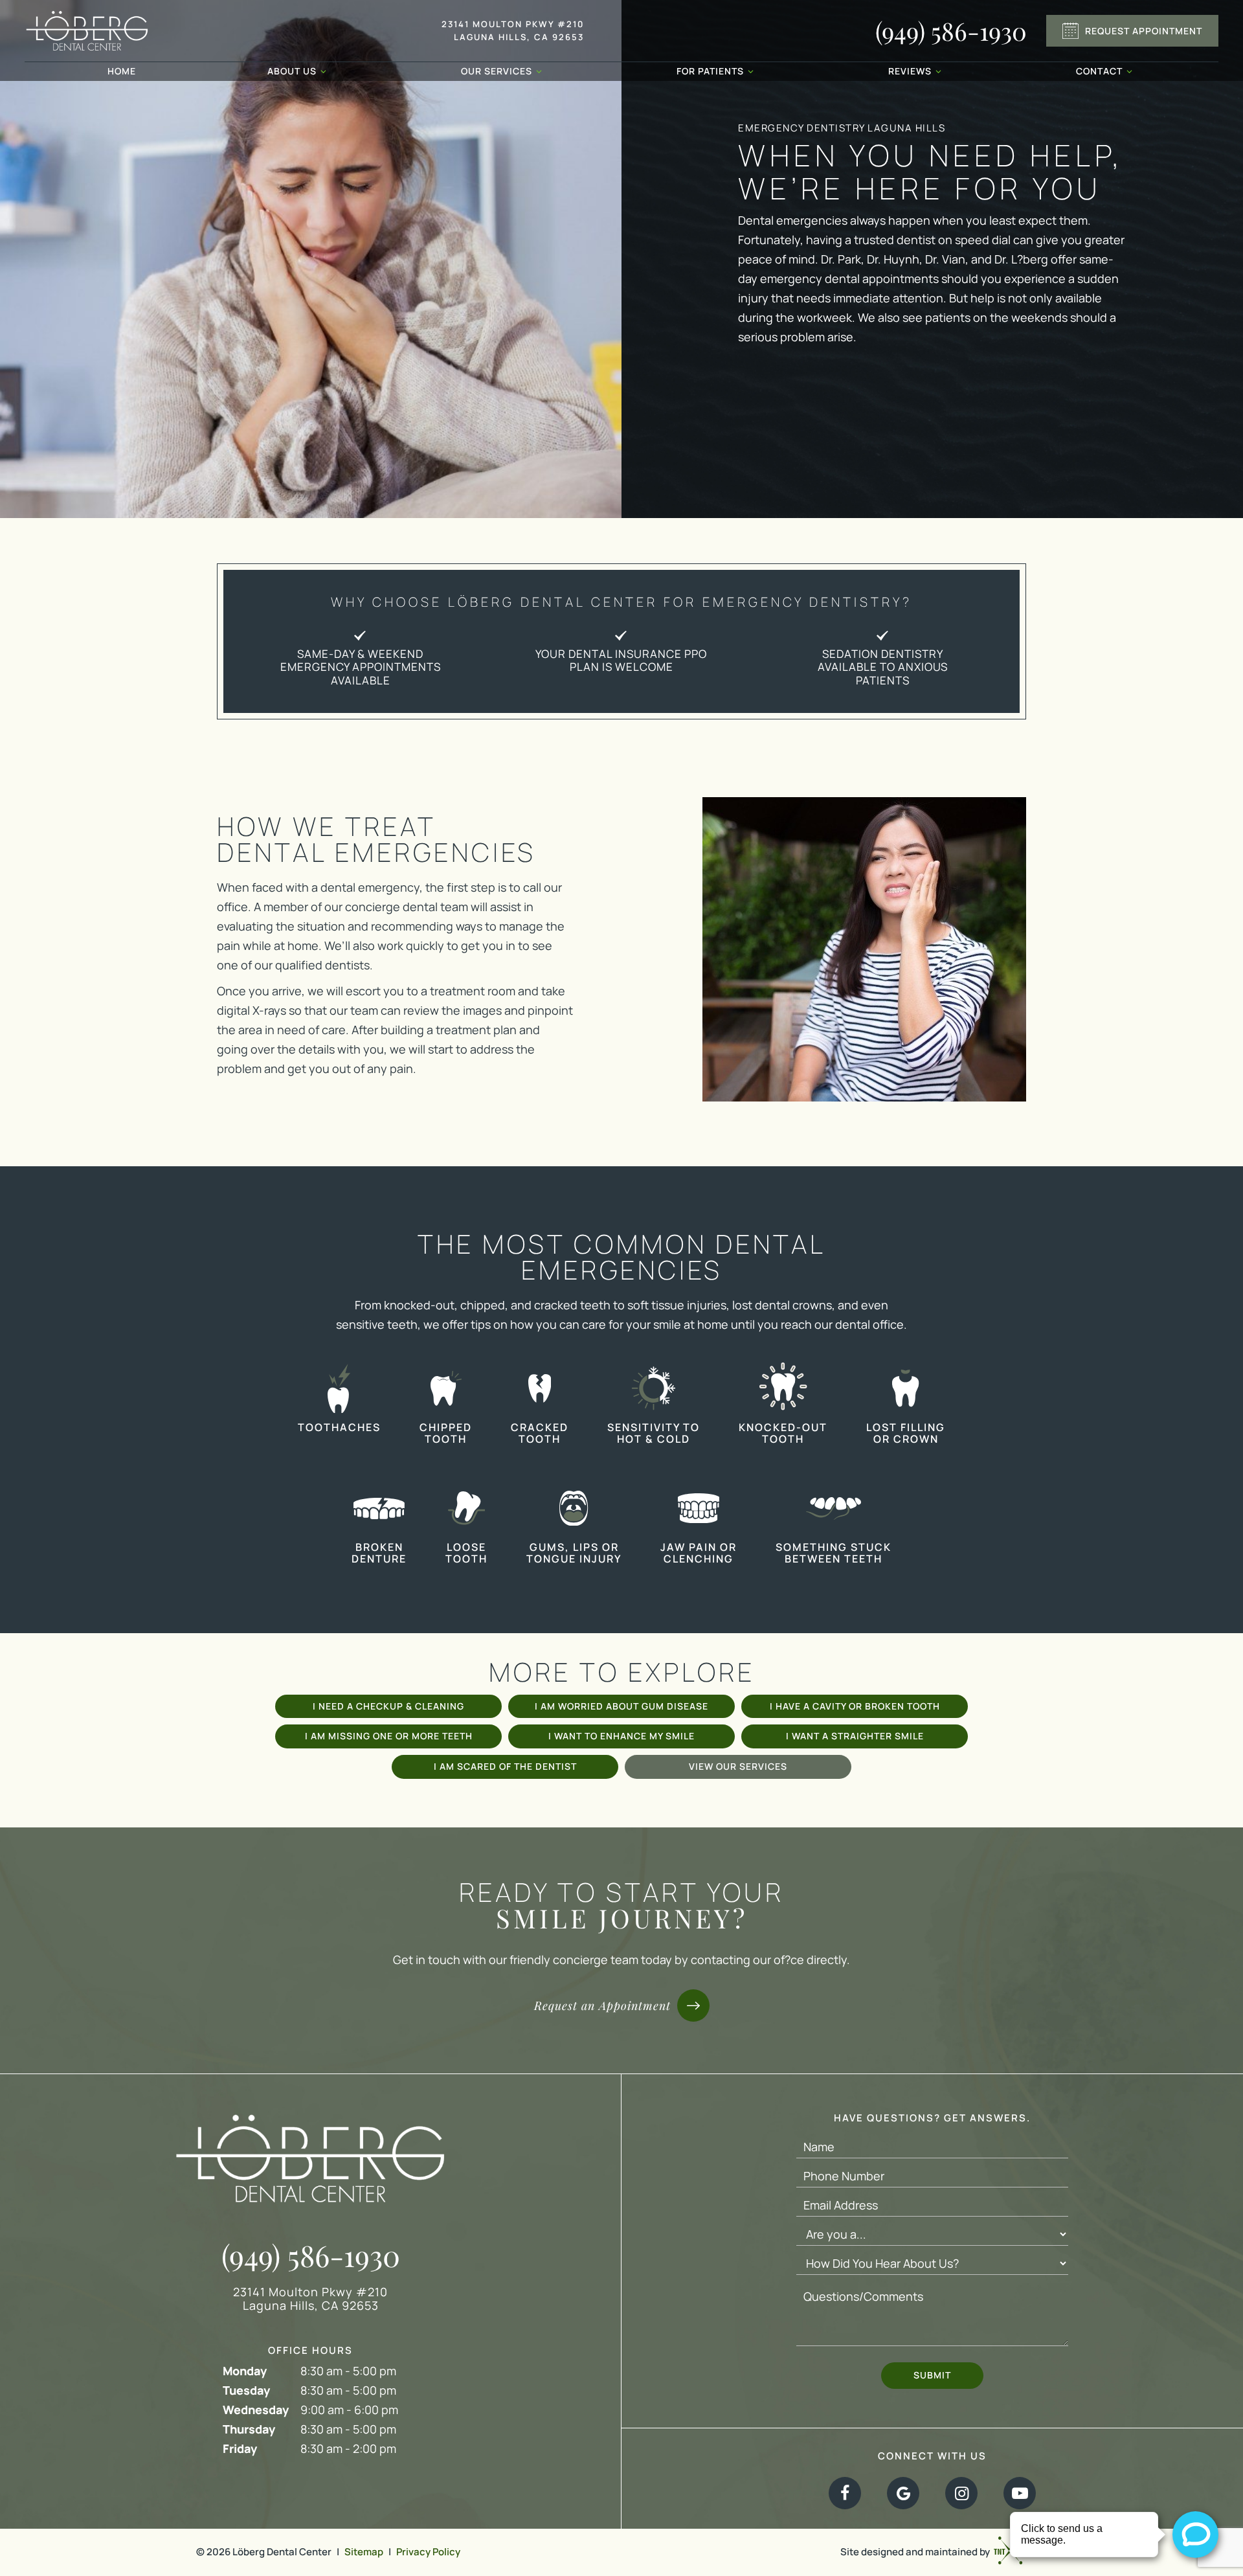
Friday (240, 2448)
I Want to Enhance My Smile (621, 1736)
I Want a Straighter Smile (855, 1736)
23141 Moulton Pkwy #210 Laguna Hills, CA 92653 (513, 30)
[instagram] (961, 2493)
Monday (245, 2371)
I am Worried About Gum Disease (621, 1706)
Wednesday (256, 2410)
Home (122, 71)
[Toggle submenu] (323, 71)
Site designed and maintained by (916, 2551)
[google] (903, 2493)
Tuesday (246, 2390)
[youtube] (1020, 2493)
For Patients (710, 71)
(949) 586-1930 (951, 31)
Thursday (249, 2429)
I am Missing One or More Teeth (389, 1736)
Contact (1099, 71)
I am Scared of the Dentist (505, 1766)
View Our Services (738, 1766)
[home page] (87, 31)
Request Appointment (1144, 31)
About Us (292, 71)
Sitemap (364, 2552)
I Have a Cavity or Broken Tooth (855, 1706)
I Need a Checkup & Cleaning (388, 1706)
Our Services (497, 71)
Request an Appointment (602, 2005)
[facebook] (845, 2493)
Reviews (910, 71)
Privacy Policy (428, 2552)
